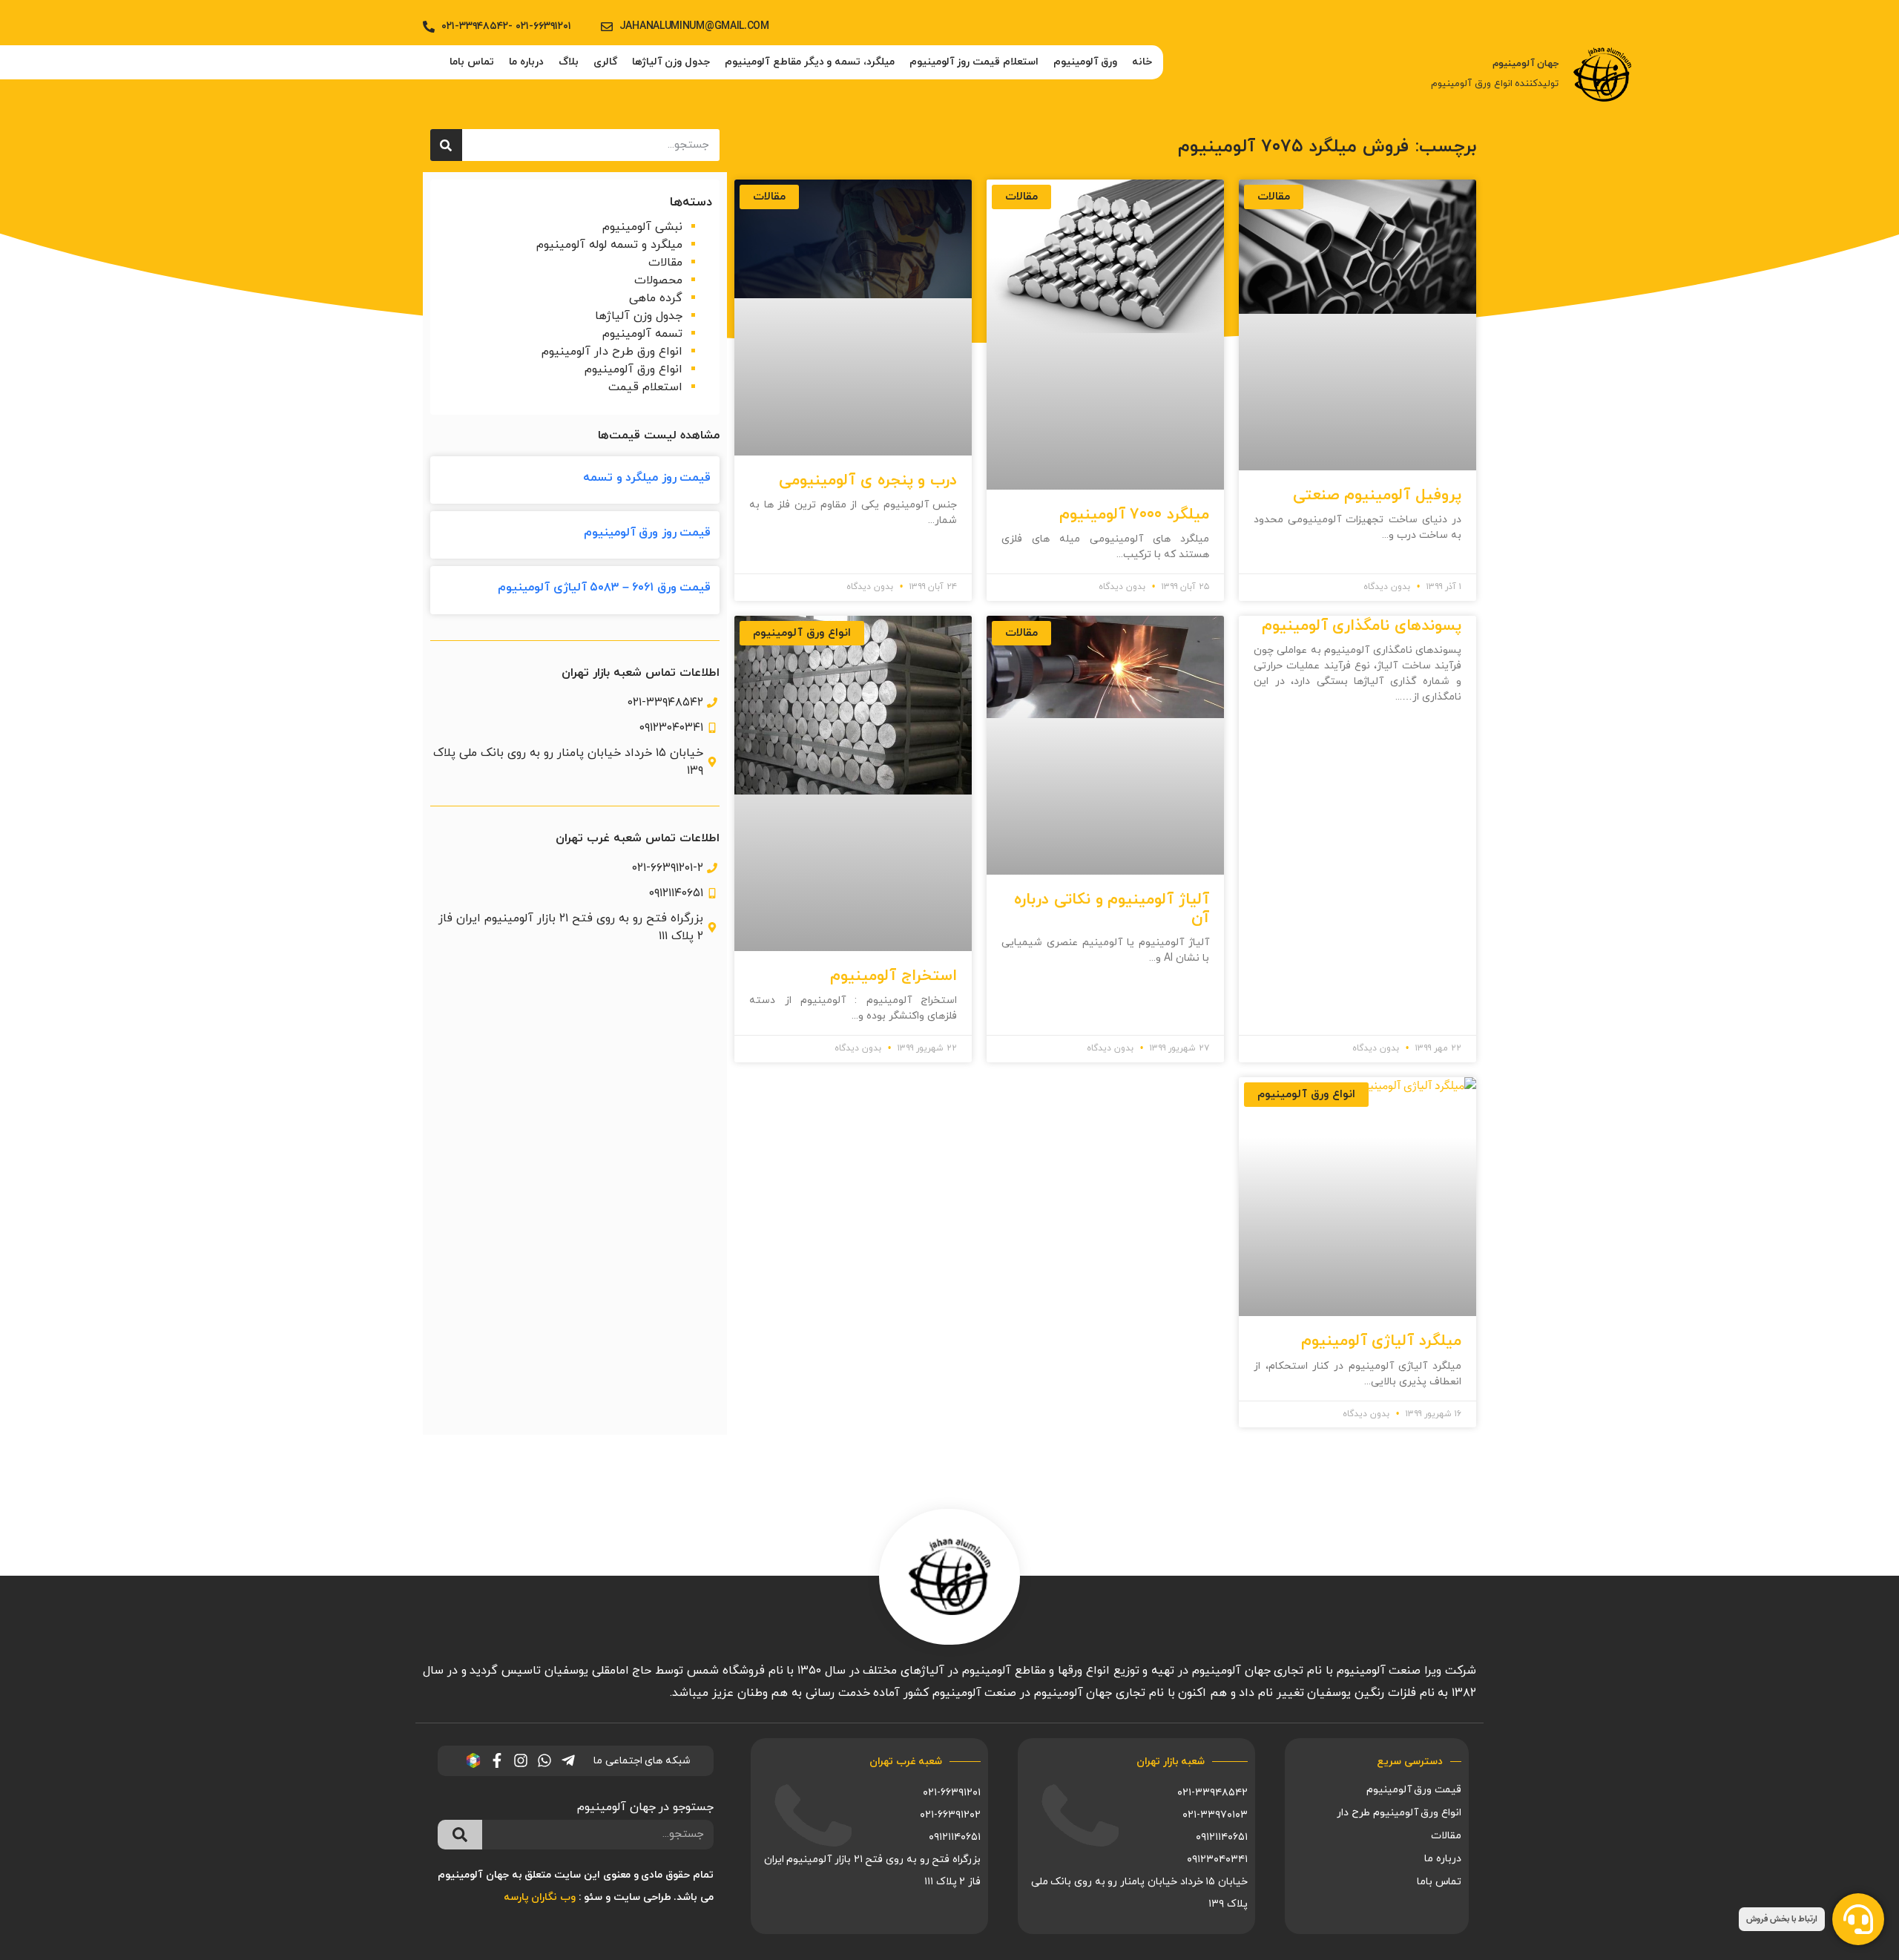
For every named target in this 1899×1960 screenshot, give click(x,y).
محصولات (658, 280)
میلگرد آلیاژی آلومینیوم (1381, 1341)
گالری (605, 62)
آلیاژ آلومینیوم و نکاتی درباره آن (1112, 909)
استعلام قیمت (645, 387)
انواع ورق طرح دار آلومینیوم (612, 352)
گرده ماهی (656, 298)
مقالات (665, 263)
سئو (593, 1897)
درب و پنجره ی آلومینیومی (868, 481)
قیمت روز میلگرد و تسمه (647, 478)
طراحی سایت (642, 1897)
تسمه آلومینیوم (642, 334)
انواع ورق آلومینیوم (633, 369)
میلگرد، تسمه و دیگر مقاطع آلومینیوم (810, 62)
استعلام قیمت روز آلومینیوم (974, 62)
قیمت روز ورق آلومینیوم (648, 533)
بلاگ (569, 62)
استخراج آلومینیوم (893, 976)
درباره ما (526, 62)
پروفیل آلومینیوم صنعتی (1377, 496)
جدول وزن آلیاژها (671, 62)
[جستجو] (446, 145)
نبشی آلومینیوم (642, 227)
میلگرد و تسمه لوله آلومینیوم (609, 245)
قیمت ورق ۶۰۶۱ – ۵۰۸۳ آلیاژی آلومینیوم (604, 588)
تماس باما (472, 62)
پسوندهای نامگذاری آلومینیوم (1362, 626)
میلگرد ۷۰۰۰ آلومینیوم (1134, 515)
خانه (1142, 62)
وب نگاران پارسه (540, 1897)
